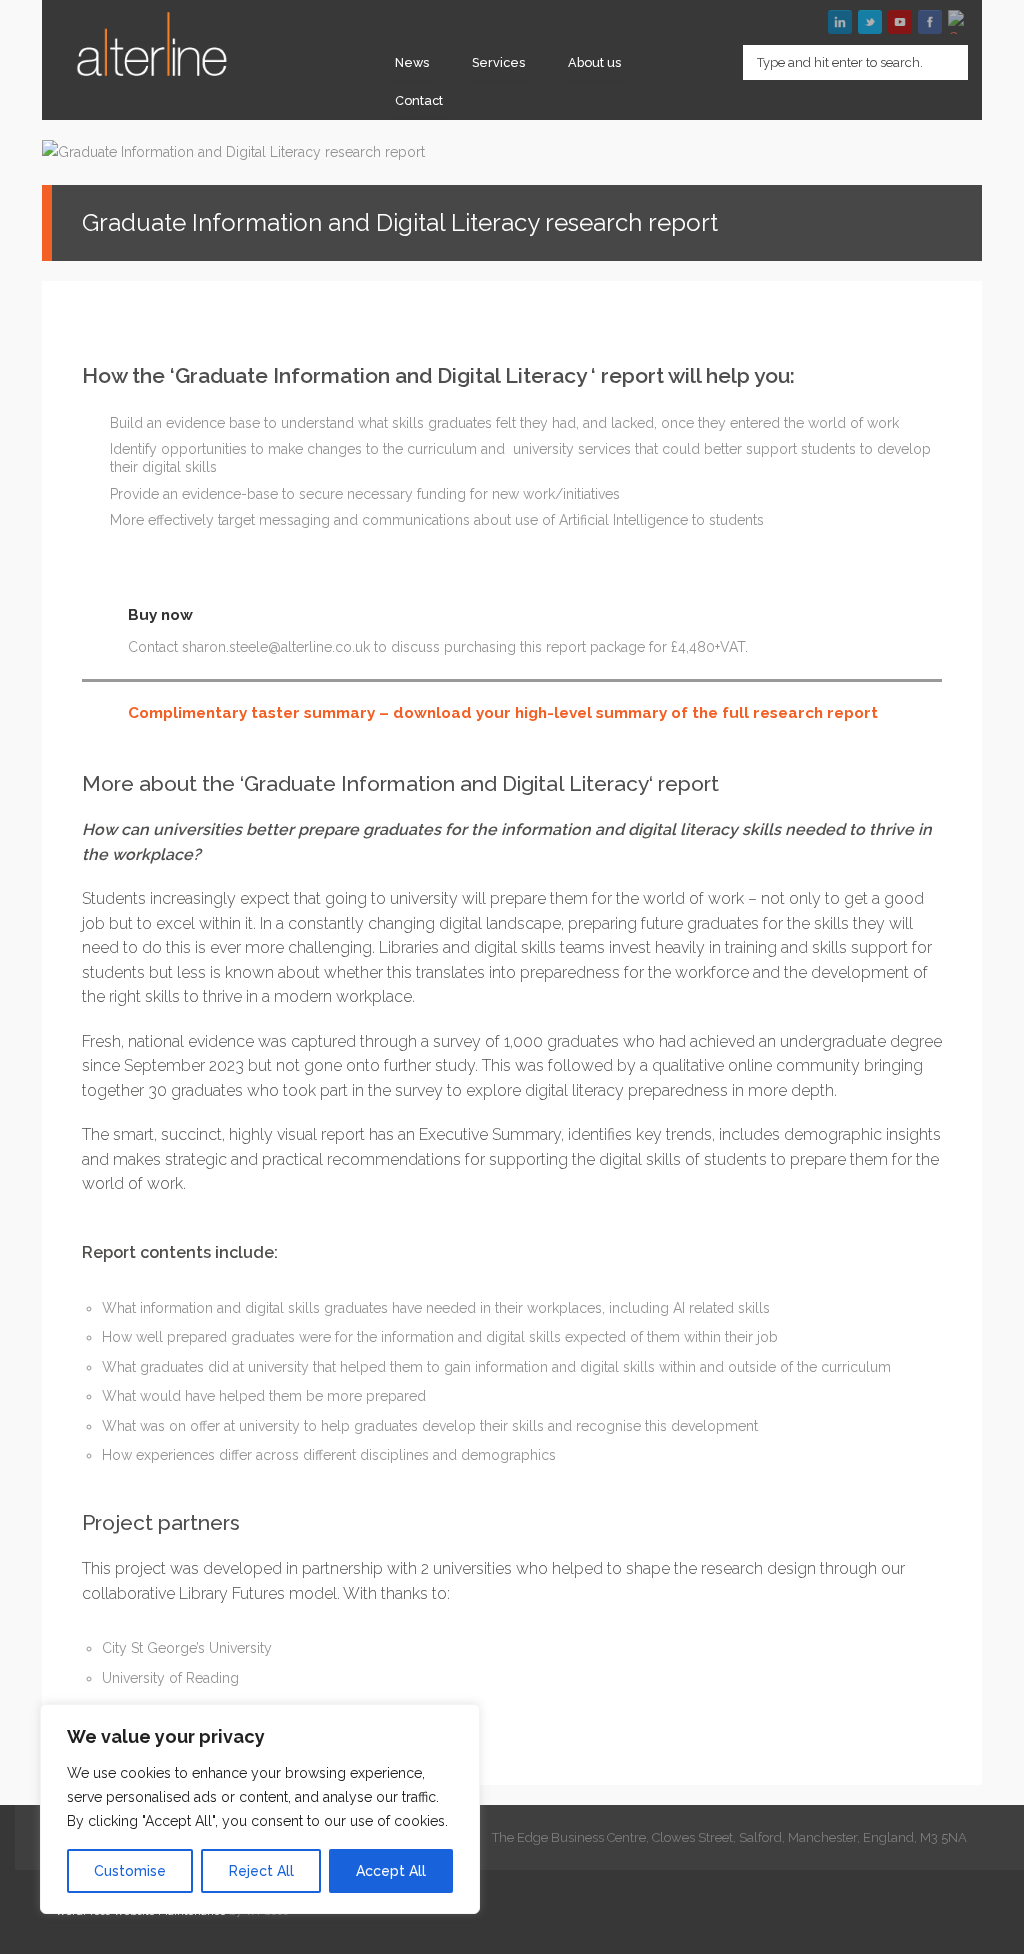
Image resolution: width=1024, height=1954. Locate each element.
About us (594, 62)
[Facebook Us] (930, 22)
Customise (130, 1871)
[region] (260, 1809)
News (412, 62)
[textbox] (855, 62)
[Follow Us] (870, 22)
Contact (419, 100)
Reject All (261, 1871)
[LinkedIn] (840, 22)
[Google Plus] (960, 22)
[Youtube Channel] (900, 22)
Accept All (391, 1871)
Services (498, 62)
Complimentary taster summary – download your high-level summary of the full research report (503, 713)
